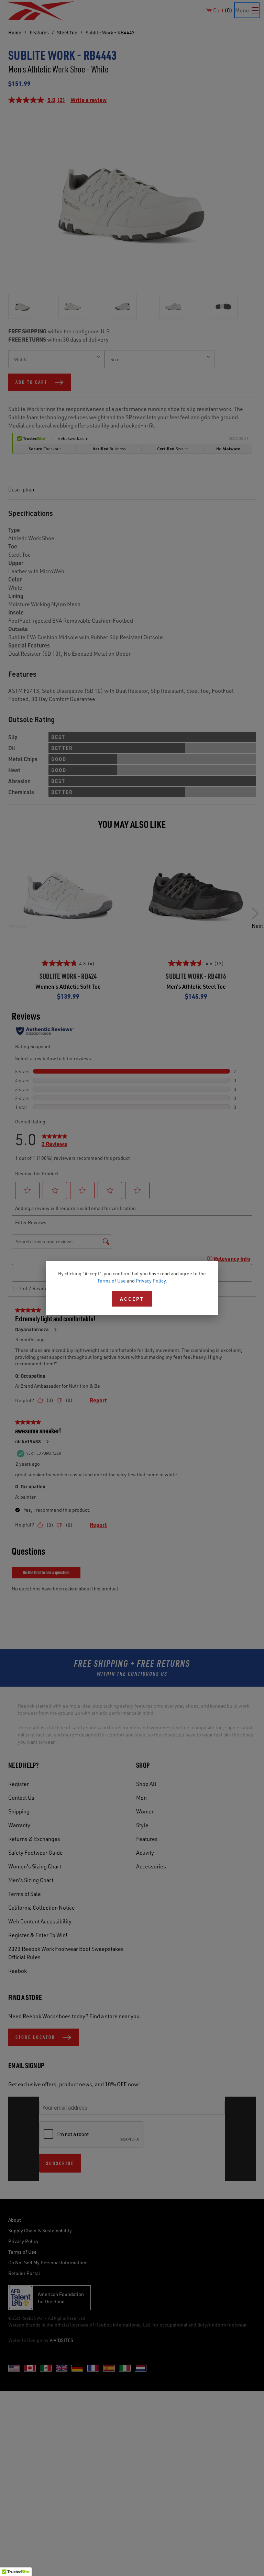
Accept (132, 1299)
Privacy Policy (151, 1281)
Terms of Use (112, 1281)
